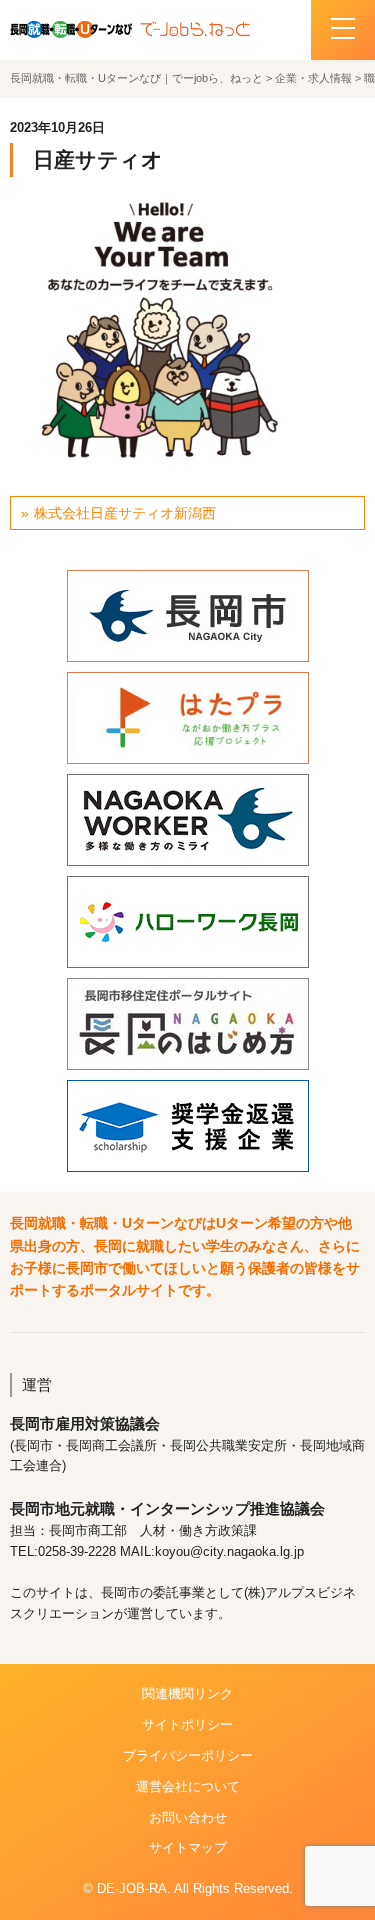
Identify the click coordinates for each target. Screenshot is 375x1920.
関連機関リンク (187, 1693)
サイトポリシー (187, 1724)
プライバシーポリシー (188, 1755)
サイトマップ (188, 1847)
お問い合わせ (188, 1817)
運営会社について (188, 1786)
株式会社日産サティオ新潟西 (125, 513)
